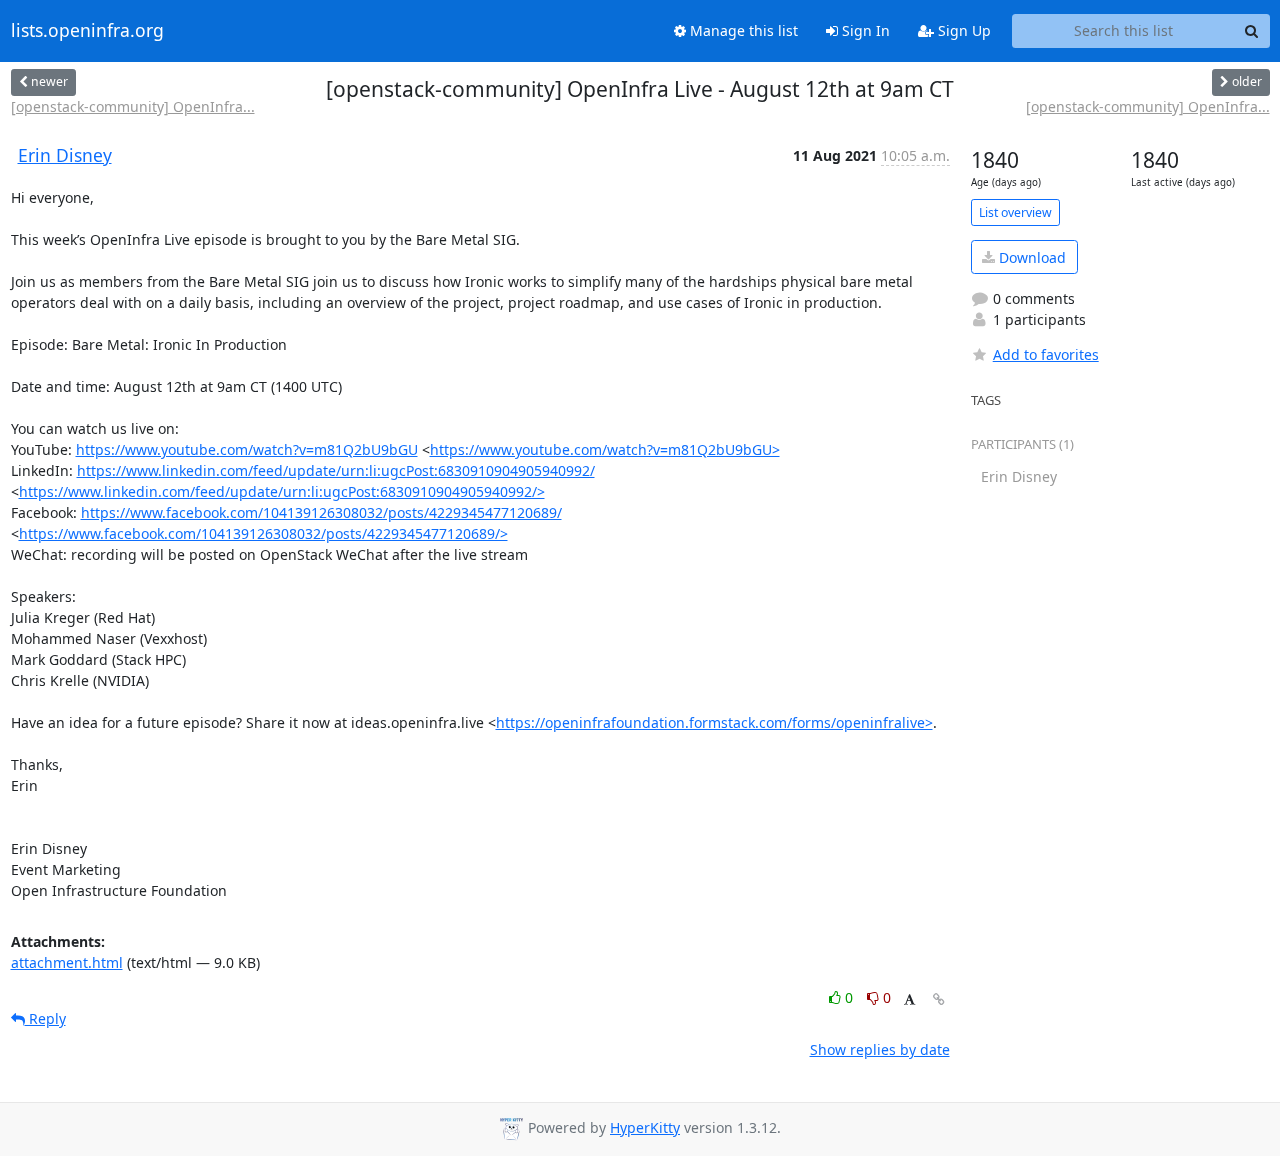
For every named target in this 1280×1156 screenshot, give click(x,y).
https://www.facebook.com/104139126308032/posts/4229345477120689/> (263, 533)
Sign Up (962, 30)
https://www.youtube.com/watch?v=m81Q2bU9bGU (247, 449)
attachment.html (67, 962)
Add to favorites (1046, 354)
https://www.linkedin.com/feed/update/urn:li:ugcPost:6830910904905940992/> (282, 491)
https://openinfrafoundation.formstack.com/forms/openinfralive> (714, 722)
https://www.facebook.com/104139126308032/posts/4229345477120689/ (321, 512)
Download (1030, 257)
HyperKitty (645, 1127)
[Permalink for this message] (939, 999)
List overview (1015, 212)
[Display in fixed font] (909, 1000)
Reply (45, 1018)
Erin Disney (65, 155)
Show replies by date (880, 1049)
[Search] (1252, 31)
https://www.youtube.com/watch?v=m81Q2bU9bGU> (605, 449)
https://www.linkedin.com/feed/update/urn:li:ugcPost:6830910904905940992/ (336, 470)
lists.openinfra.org (87, 31)
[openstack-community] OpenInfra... (133, 106)
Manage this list (742, 30)
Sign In (864, 30)
